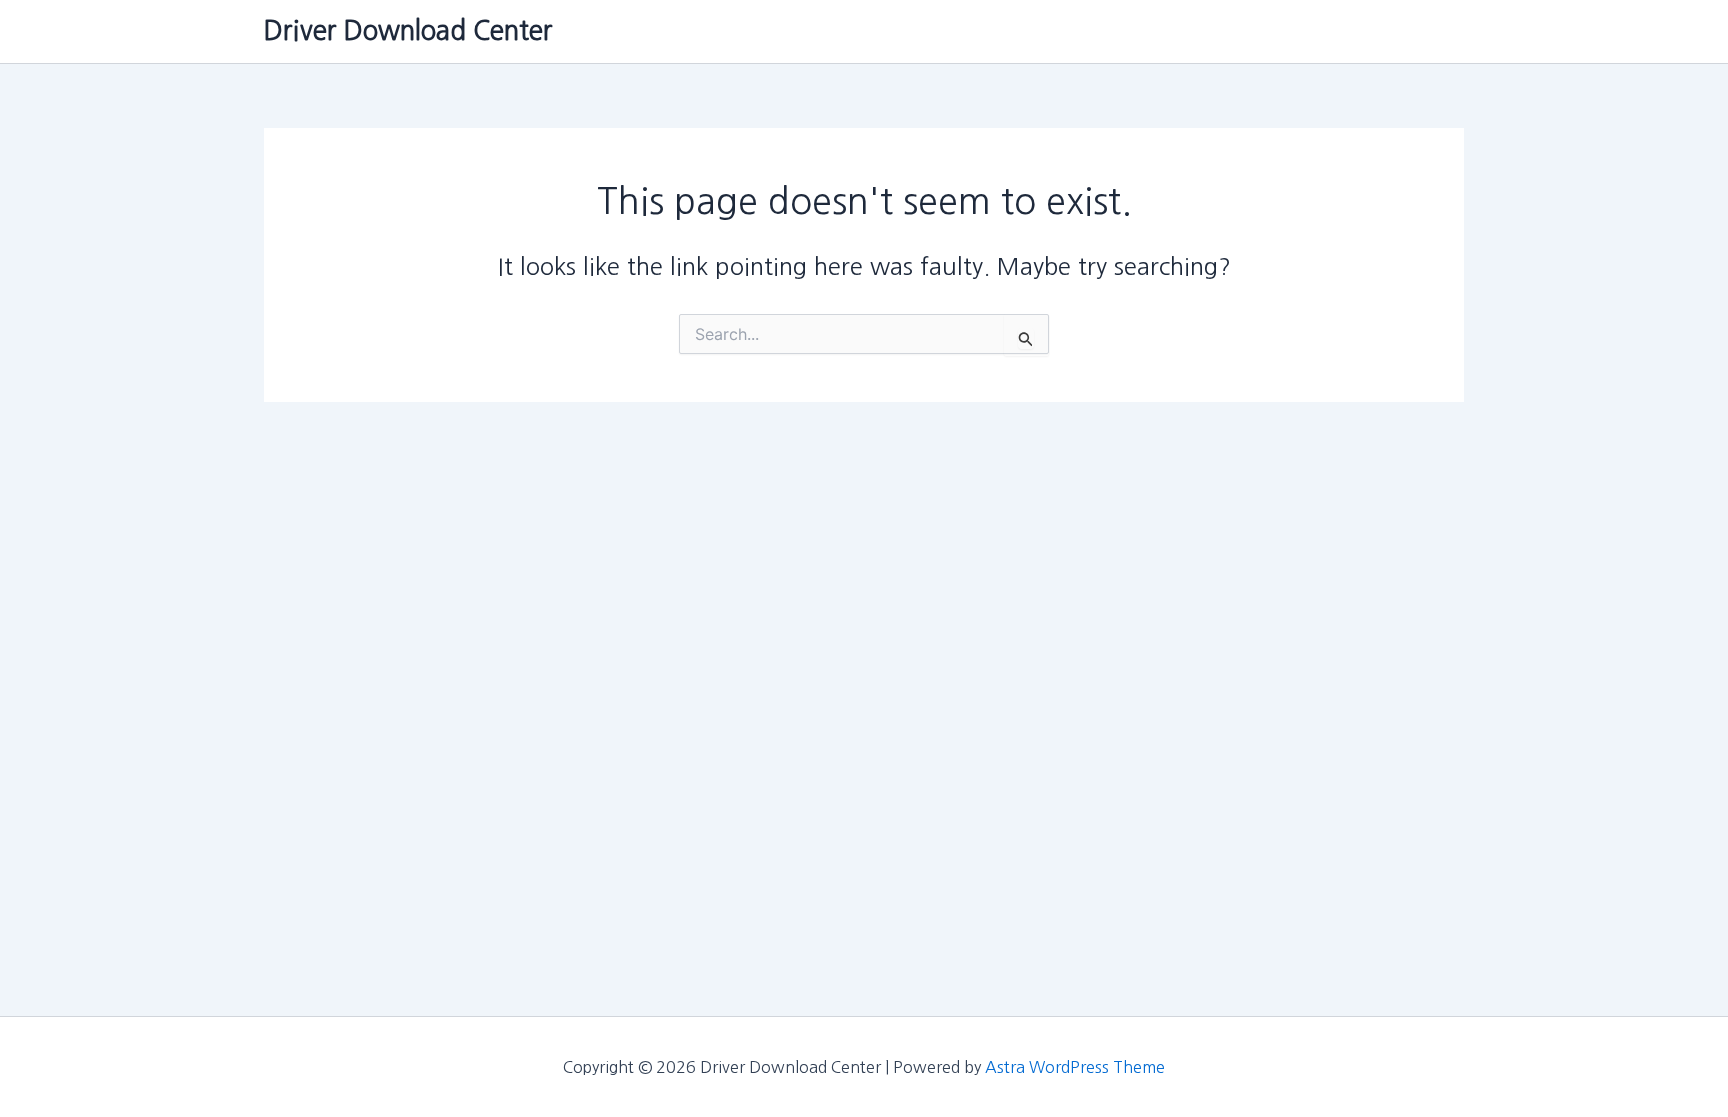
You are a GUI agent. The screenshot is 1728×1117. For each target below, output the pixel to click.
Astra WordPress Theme (1075, 1067)
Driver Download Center (408, 31)
